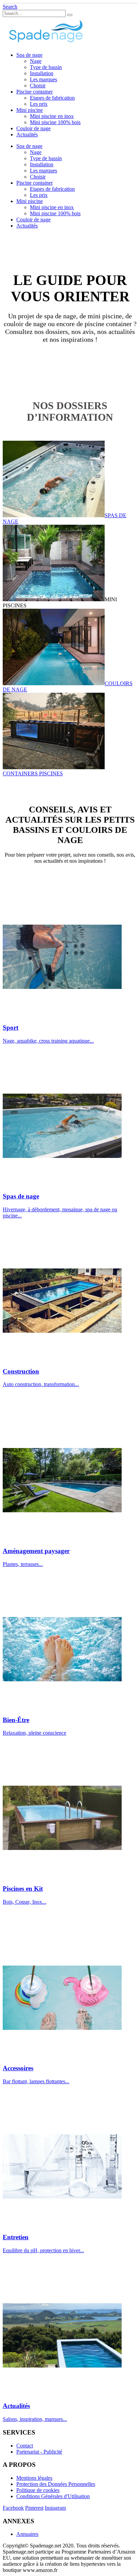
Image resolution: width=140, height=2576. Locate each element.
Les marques (43, 79)
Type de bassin (46, 67)
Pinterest (34, 2508)
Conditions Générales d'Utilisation (53, 2496)
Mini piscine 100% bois (55, 122)
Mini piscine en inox (52, 116)
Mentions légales (34, 2478)
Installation (42, 73)
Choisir (38, 86)
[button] (10, 7)
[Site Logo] (45, 43)
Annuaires (27, 2534)
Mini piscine (30, 110)
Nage (36, 61)
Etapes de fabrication (52, 98)
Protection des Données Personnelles (56, 2484)
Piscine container (34, 92)
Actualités (27, 134)
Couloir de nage (33, 128)
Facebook (13, 2508)
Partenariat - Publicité (39, 2452)
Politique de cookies (38, 2490)
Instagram (55, 2508)
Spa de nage (29, 55)
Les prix (39, 104)
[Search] (70, 15)
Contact (25, 2446)
